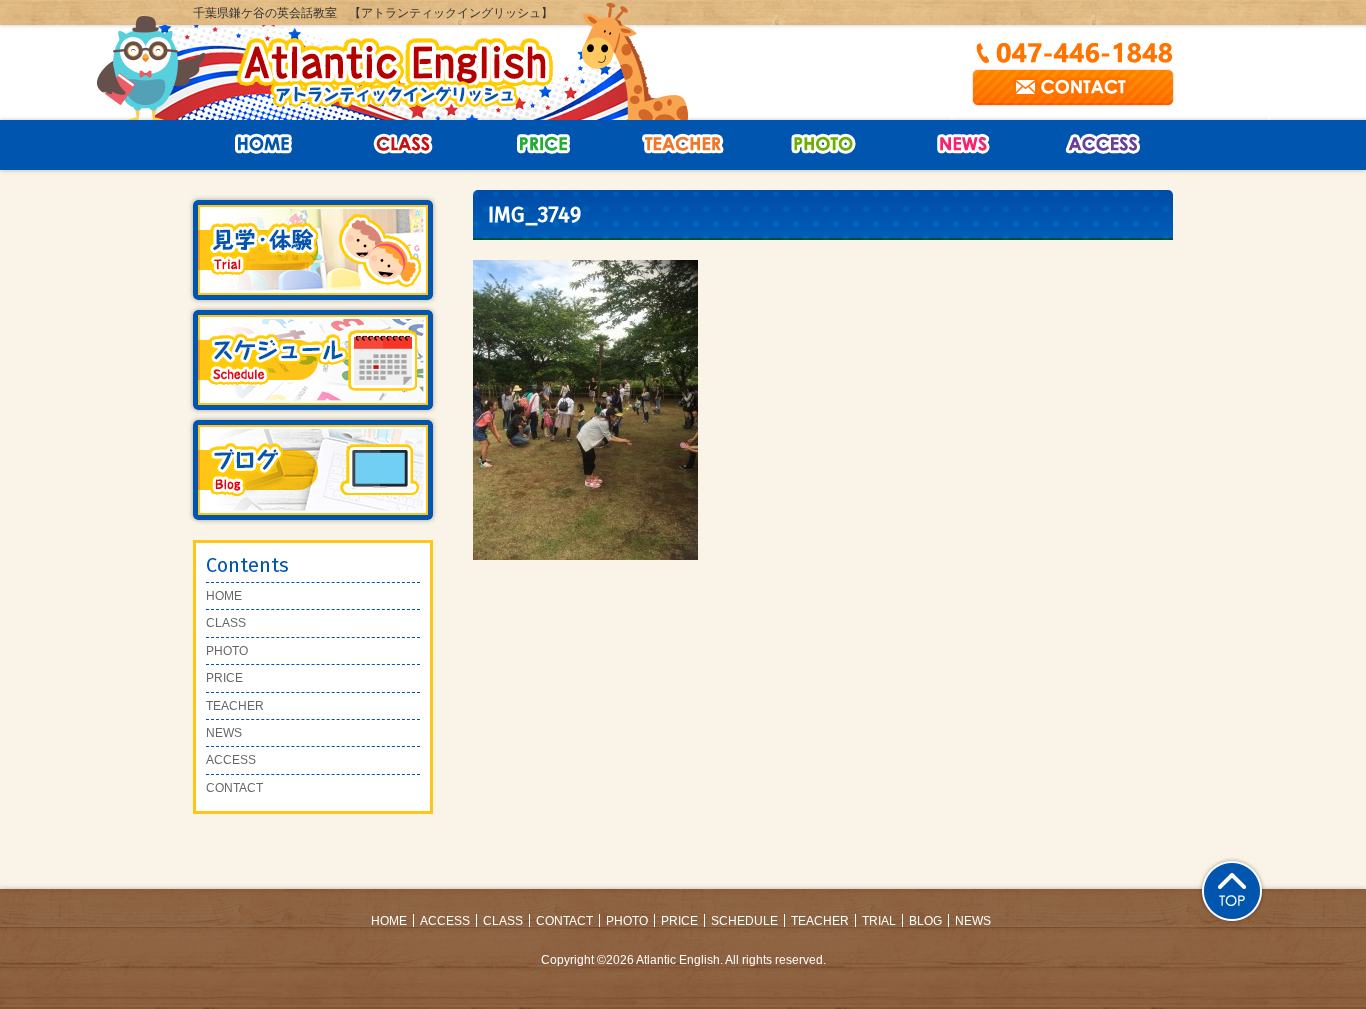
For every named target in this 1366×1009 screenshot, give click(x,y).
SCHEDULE (744, 921)
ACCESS (1103, 145)
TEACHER (235, 706)
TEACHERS (683, 145)
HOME (224, 596)
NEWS (963, 145)
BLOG (925, 921)
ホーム (263, 145)
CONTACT (234, 788)
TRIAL (879, 921)
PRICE (543, 145)
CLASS (403, 145)
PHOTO (227, 651)
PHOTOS (823, 145)
